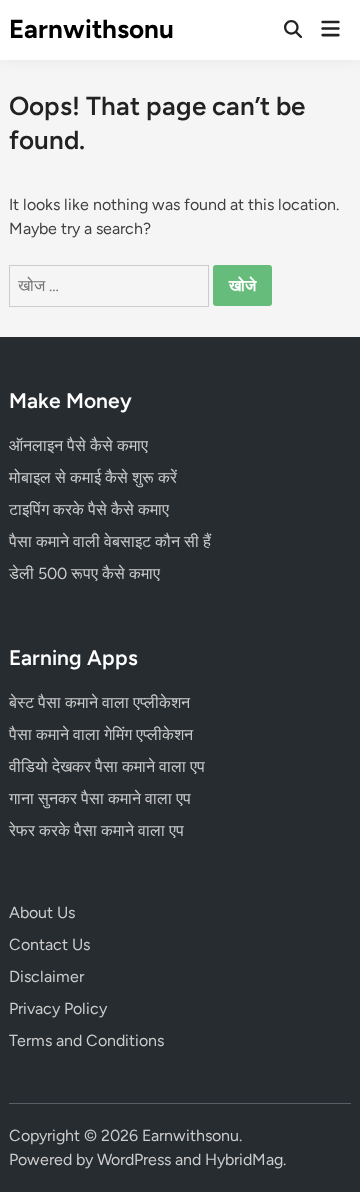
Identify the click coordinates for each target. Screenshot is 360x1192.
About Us (42, 912)
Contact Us (49, 944)
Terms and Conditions (86, 1040)
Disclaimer (46, 976)
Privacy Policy (58, 1008)
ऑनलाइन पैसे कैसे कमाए (78, 445)
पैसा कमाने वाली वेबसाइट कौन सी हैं (110, 541)
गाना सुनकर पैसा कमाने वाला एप (100, 798)
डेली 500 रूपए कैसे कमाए (84, 573)
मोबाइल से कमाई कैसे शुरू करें (93, 477)
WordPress (134, 1159)
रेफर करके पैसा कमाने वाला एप (96, 830)
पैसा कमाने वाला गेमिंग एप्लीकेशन (101, 734)
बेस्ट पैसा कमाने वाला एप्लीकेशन (99, 702)
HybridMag (244, 1159)
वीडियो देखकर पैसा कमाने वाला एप (107, 766)
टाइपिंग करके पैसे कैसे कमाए (89, 509)
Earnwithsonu (91, 29)
